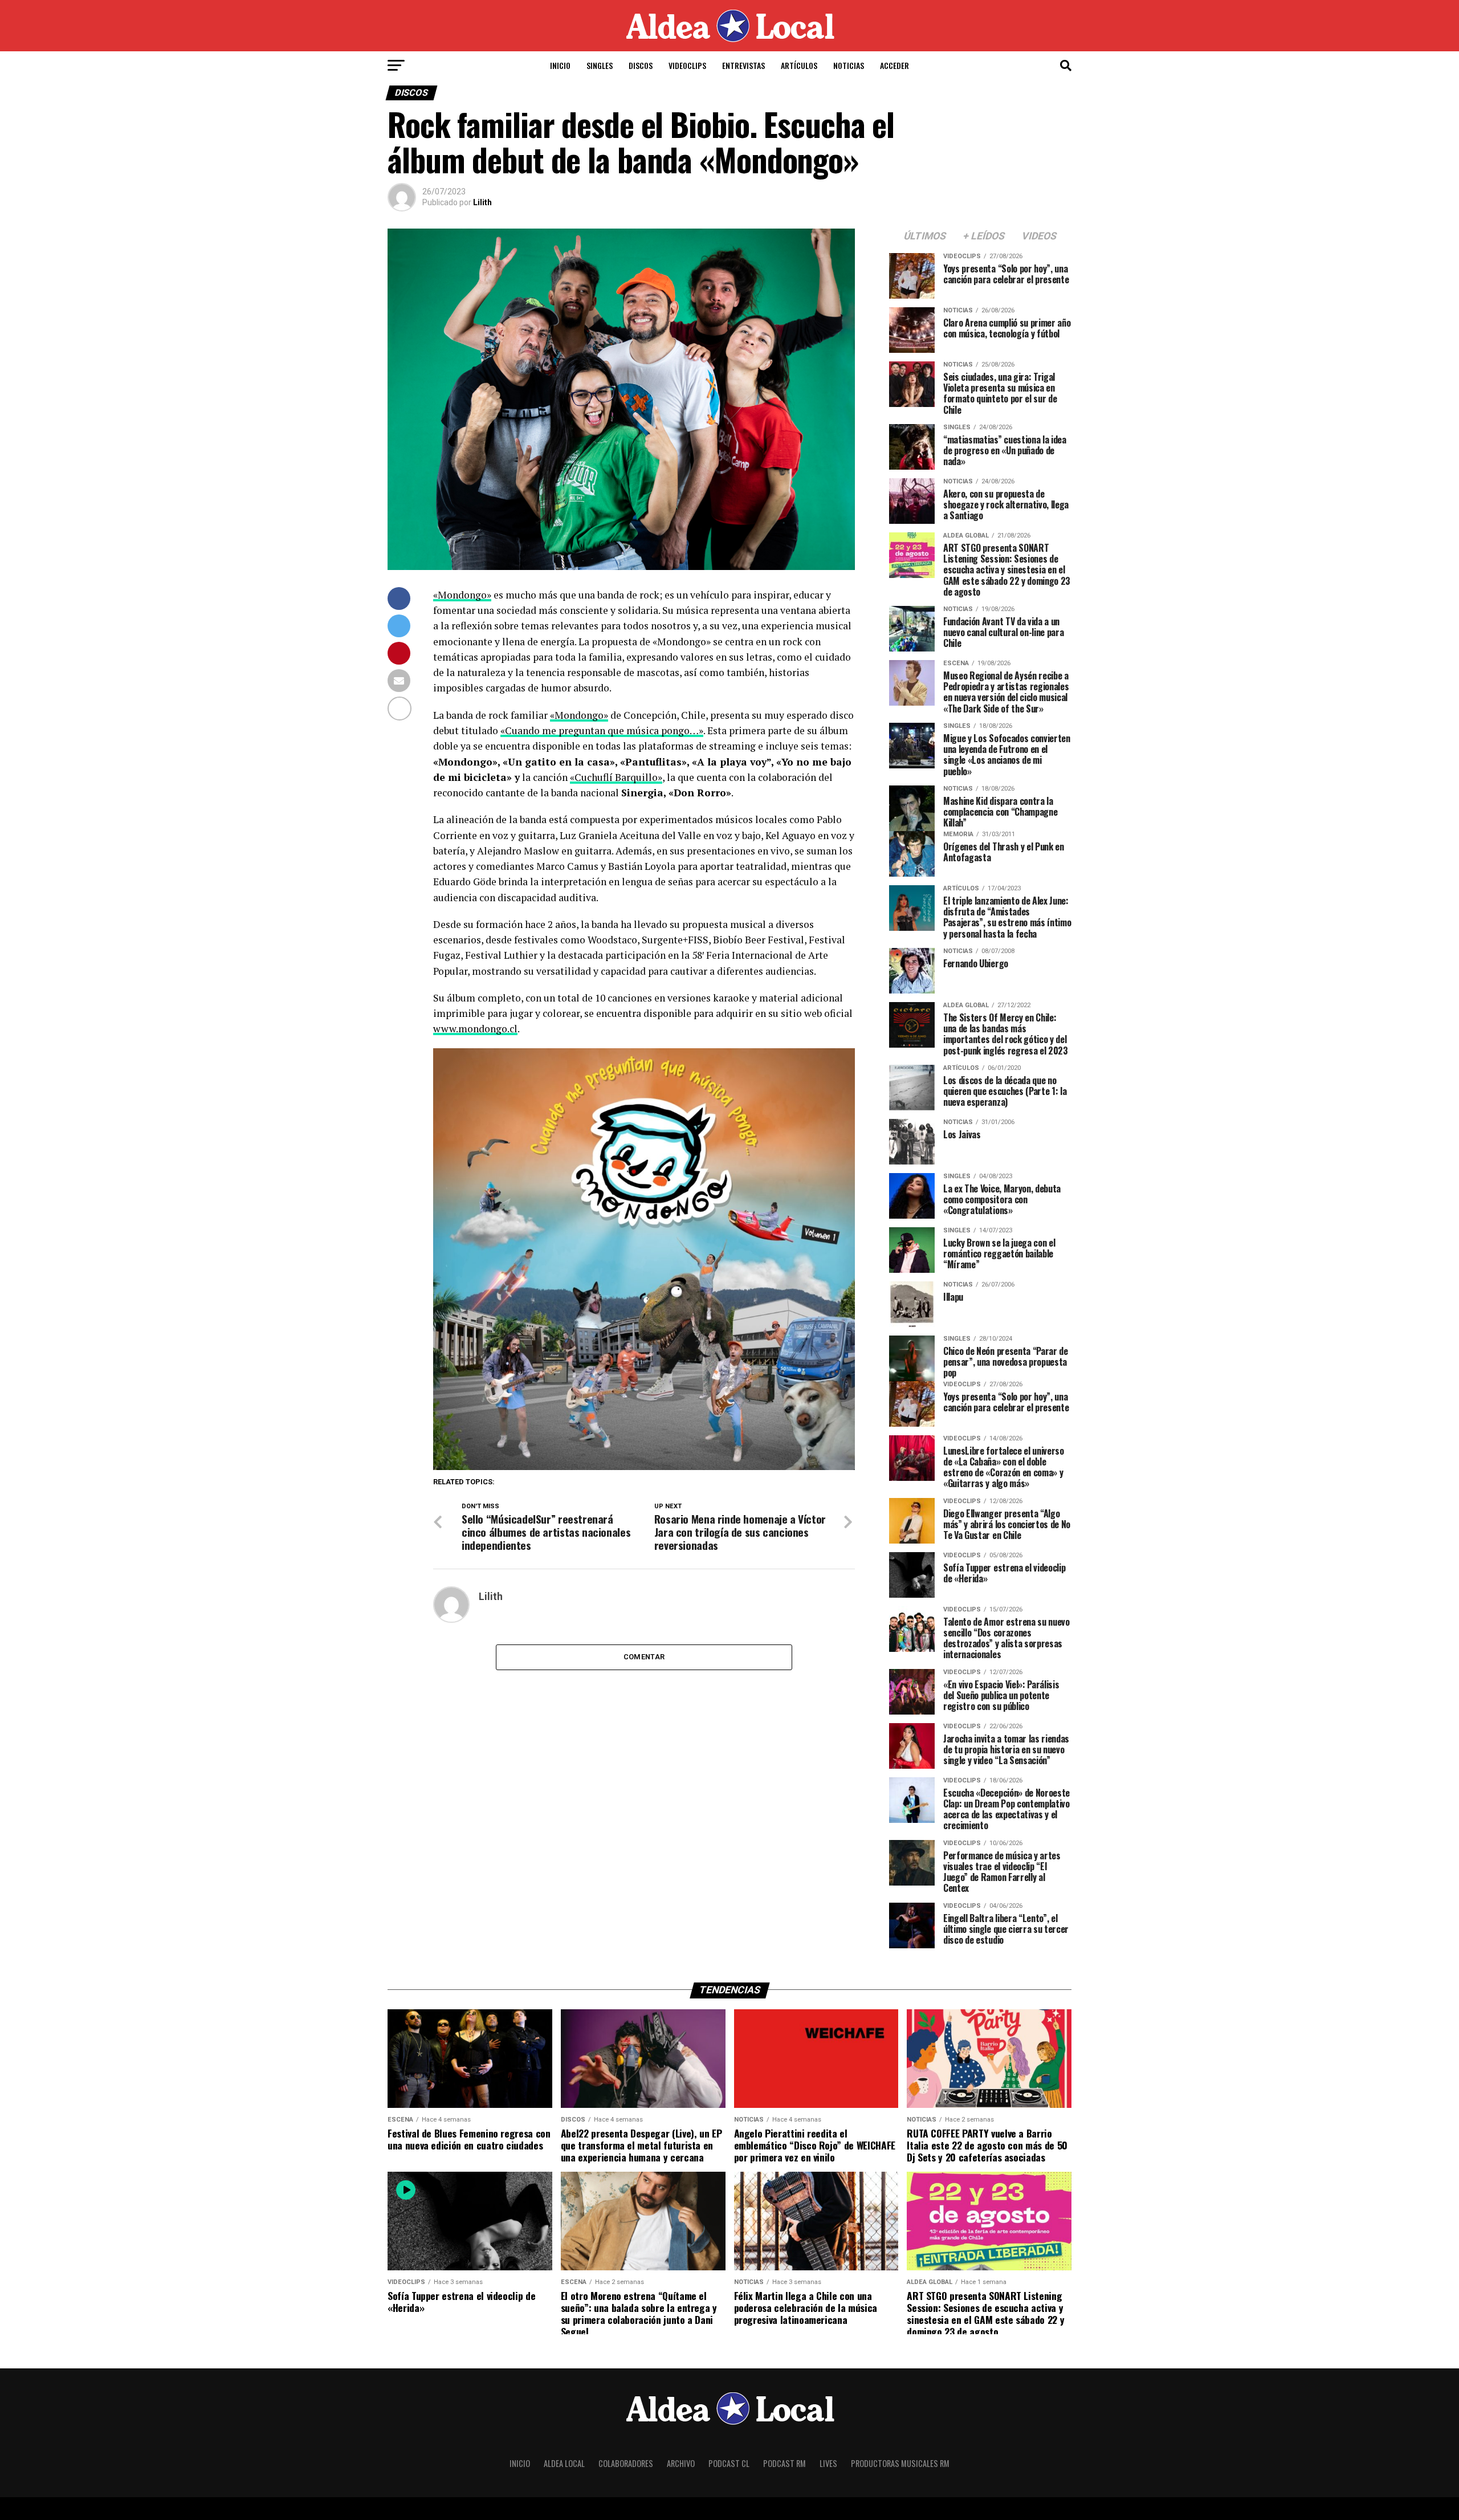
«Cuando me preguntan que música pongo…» (602, 730)
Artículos (799, 65)
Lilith (482, 202)
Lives (828, 2463)
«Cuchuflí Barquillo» (616, 777)
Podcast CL (729, 2463)
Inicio (560, 65)
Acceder (894, 65)
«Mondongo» (462, 595)
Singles (600, 65)
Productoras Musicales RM (900, 2463)
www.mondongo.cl (475, 1029)
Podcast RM (784, 2463)
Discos (641, 65)
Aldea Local (564, 2463)
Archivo (681, 2463)
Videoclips (687, 65)
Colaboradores (626, 2463)
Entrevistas (743, 65)
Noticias (849, 65)
